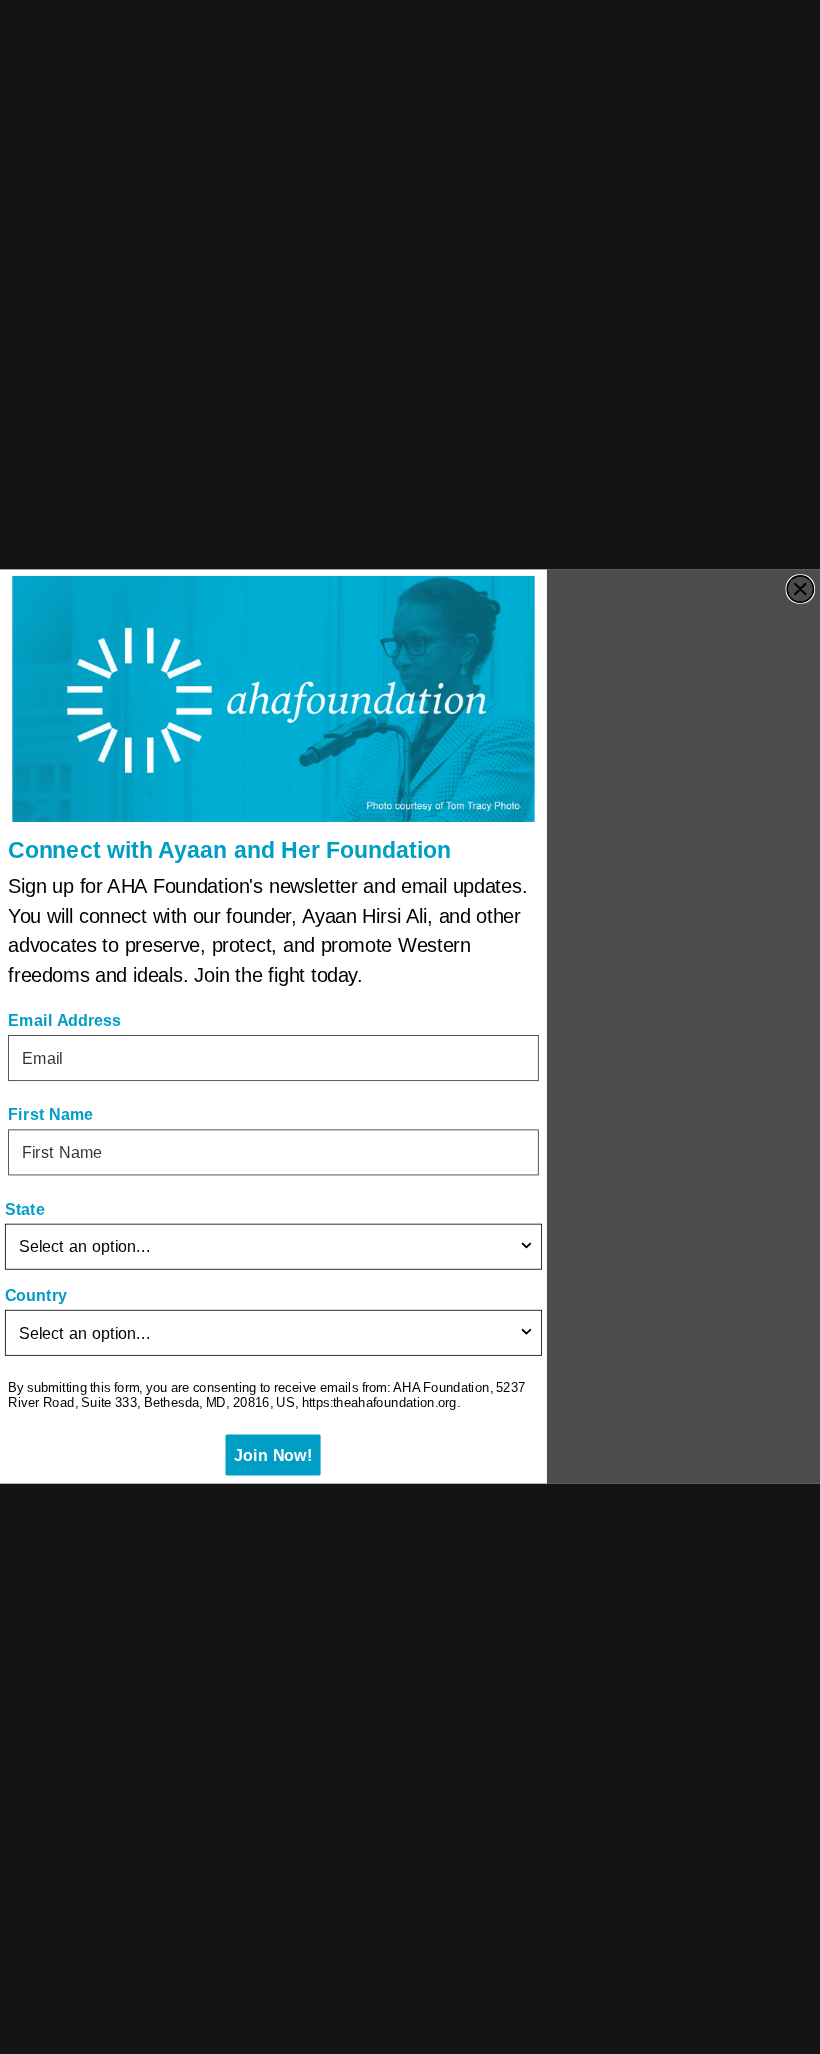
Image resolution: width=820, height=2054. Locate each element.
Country (36, 1296)
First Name (50, 1115)
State (25, 1210)
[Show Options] (526, 1247)
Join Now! (273, 1456)
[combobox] (268, 1247)
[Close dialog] (800, 589)
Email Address (64, 1021)
